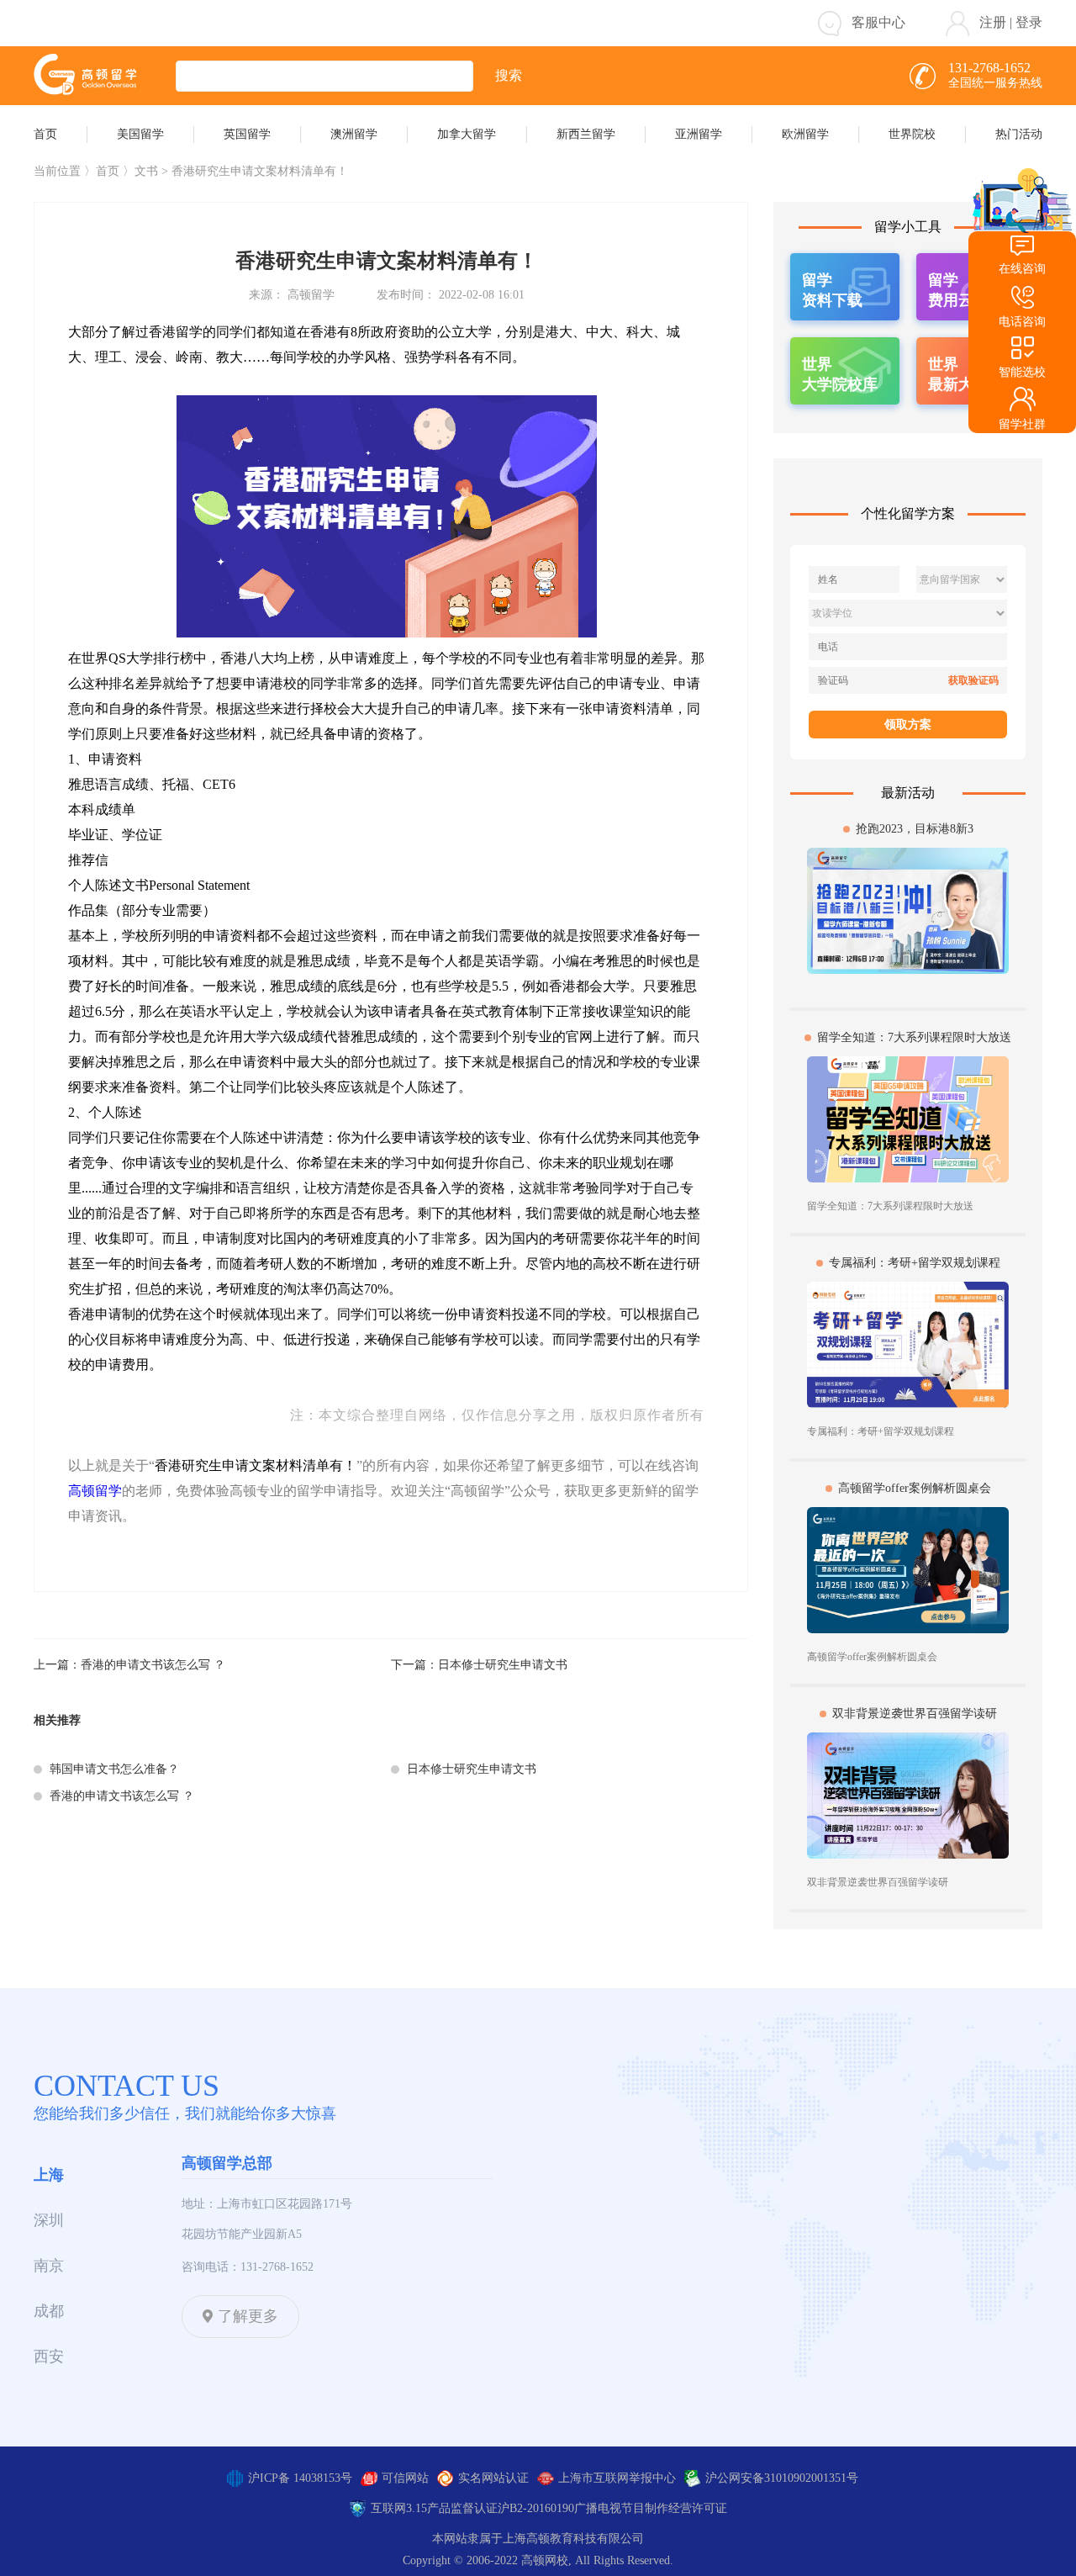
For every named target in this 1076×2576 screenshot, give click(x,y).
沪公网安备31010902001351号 (782, 2478)
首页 (108, 171)
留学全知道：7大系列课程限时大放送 (914, 1037)
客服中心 (878, 22)
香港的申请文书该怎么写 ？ (153, 1665)
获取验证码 (973, 680)
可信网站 (405, 2478)
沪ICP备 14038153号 (300, 2478)
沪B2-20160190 (536, 2508)
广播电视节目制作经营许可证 (651, 2508)
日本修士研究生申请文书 (503, 1665)
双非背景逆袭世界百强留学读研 (915, 1714)
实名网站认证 (493, 2478)
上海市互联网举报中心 (617, 2478)
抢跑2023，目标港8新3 (915, 829)
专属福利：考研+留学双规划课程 (915, 1263)
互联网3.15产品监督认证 (434, 2508)
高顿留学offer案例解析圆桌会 (915, 1488)
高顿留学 (95, 1491)
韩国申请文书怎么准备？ (114, 1769)
